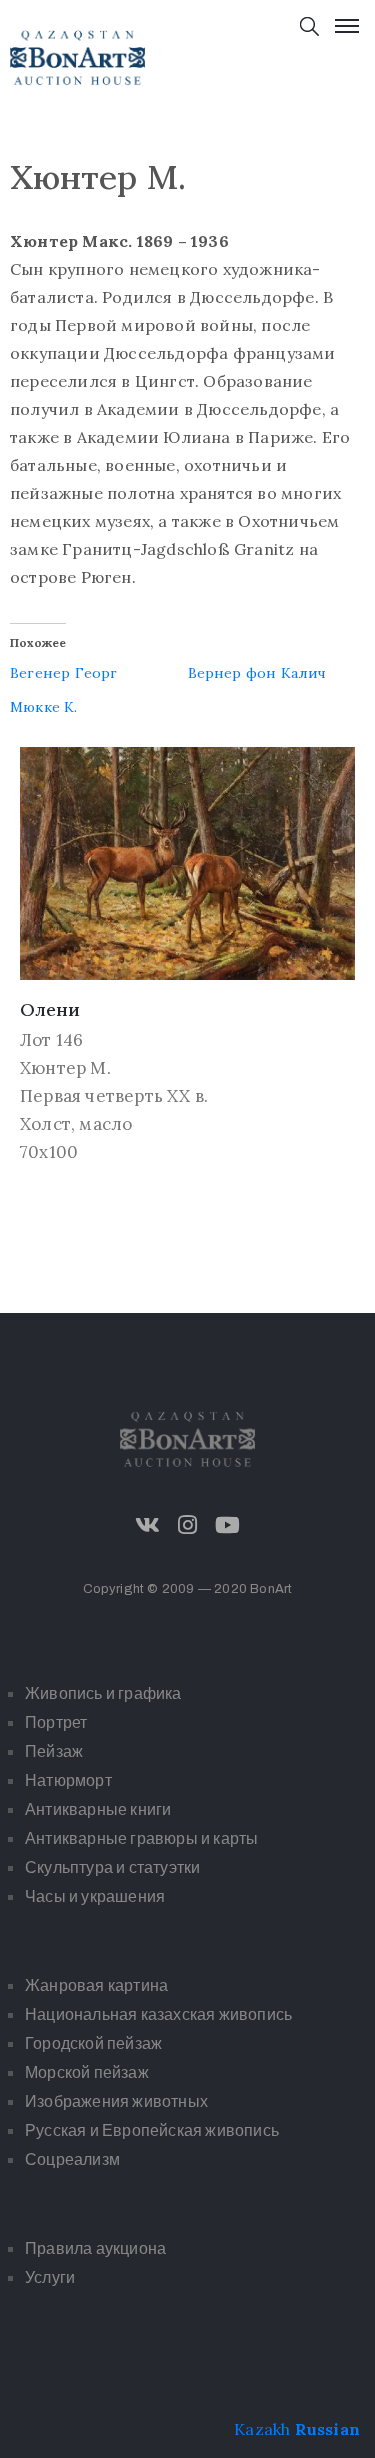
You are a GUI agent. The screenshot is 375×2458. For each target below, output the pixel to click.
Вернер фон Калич (257, 673)
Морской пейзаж (87, 2072)
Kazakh (262, 2429)
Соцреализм (72, 2159)
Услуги (50, 2277)
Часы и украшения (95, 1896)
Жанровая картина (96, 1985)
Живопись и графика (103, 1693)
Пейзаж (54, 1751)
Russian (327, 2429)
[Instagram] (188, 1525)
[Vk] (147, 1525)
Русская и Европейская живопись (152, 2130)
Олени (50, 1009)
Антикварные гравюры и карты (141, 1838)
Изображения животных (116, 2101)
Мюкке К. (44, 707)
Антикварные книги (98, 1809)
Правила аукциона (95, 2248)
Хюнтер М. (65, 1068)
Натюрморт (68, 1780)
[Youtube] (228, 1525)
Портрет (56, 1722)
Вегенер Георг (64, 673)
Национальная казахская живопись (158, 2014)
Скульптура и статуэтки (112, 1867)
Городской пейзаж (93, 2043)
